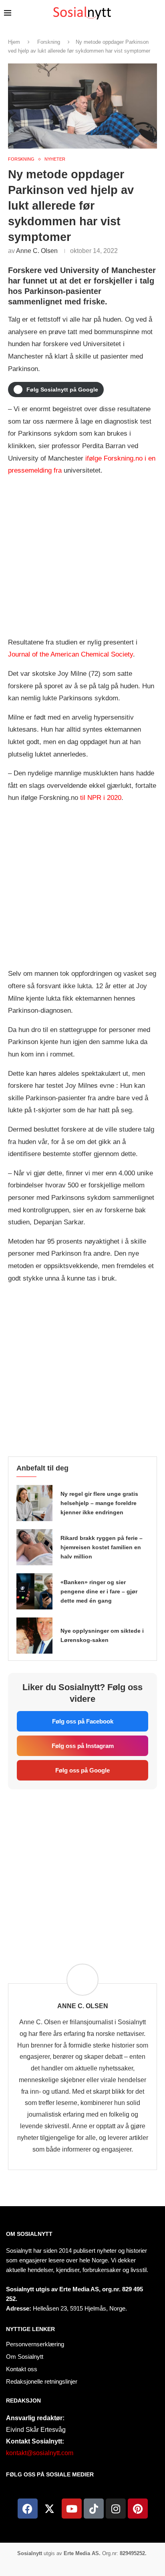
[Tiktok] (94, 2509)
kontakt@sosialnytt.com (40, 2453)
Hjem (14, 42)
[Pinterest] (138, 2509)
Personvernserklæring (35, 2344)
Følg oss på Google (82, 1770)
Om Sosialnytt (29, 2234)
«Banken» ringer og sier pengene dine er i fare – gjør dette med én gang (99, 1591)
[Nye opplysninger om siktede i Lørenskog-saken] (34, 1636)
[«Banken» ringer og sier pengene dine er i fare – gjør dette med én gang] (34, 1591)
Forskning (49, 42)
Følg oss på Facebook (83, 1721)
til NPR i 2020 (101, 798)
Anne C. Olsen (37, 251)
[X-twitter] (50, 2509)
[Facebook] (28, 2509)
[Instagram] (116, 2509)
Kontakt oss (22, 2369)
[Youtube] (72, 2509)
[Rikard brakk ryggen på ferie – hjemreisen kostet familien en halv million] (34, 1547)
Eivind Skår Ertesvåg (36, 2430)
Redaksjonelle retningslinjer (42, 2381)
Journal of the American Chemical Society (70, 654)
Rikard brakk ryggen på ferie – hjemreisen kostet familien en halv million (102, 1547)
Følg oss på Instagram (83, 1746)
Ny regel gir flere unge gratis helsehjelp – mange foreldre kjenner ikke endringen (99, 1503)
